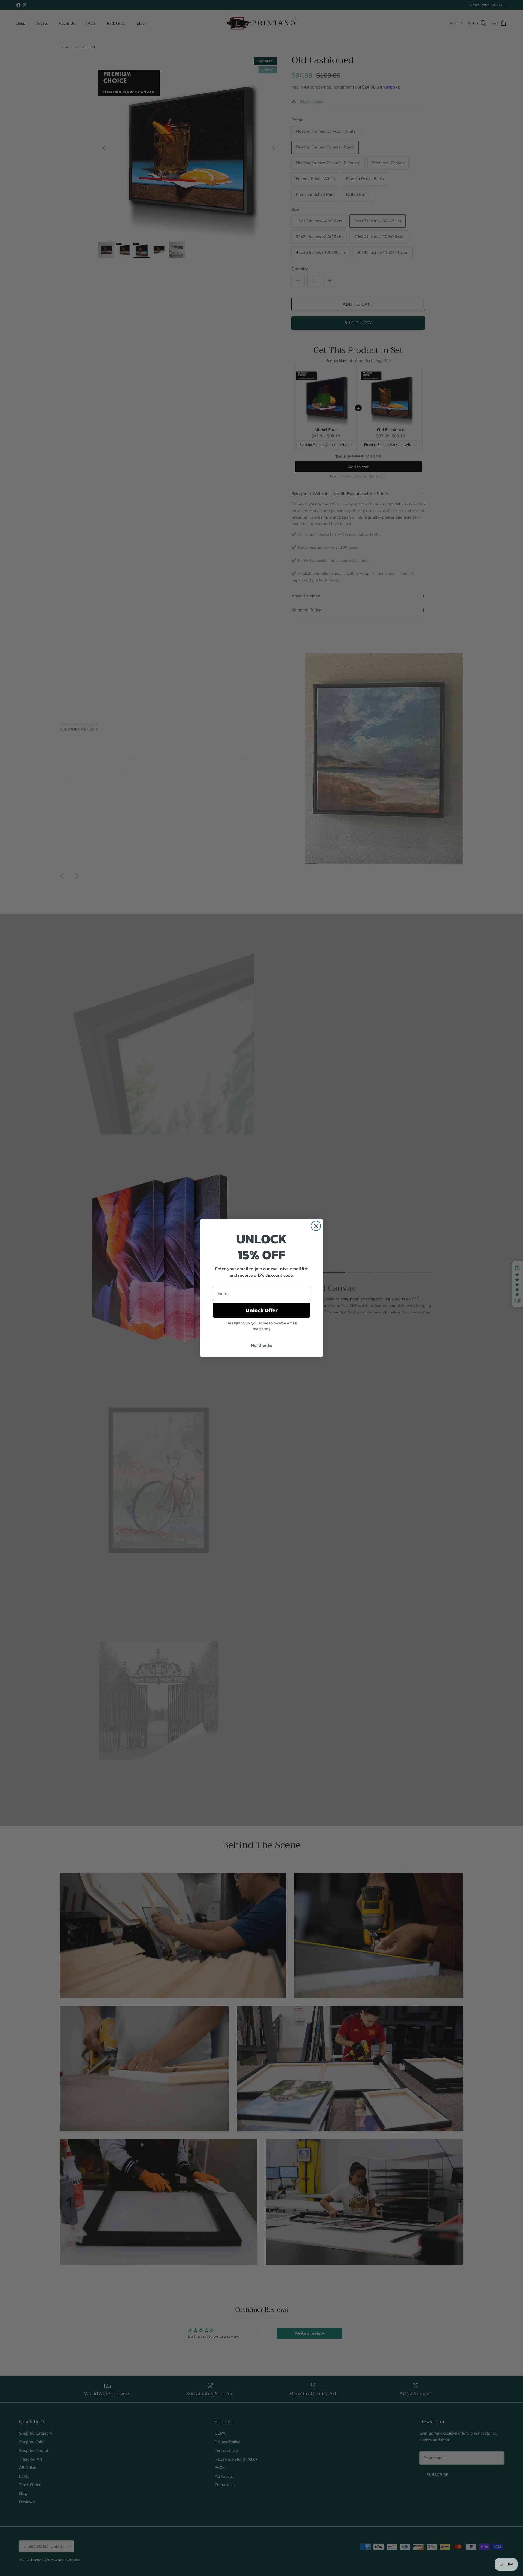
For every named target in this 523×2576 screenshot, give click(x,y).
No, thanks (262, 1345)
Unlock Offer (262, 1310)
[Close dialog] (316, 1226)
